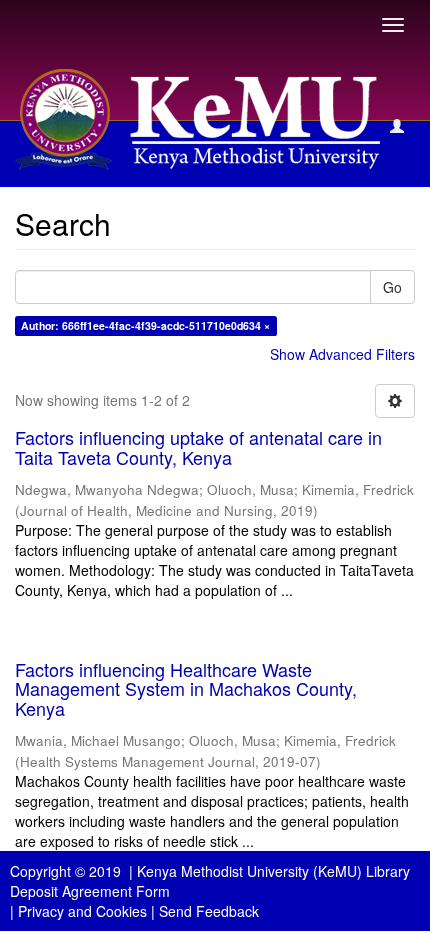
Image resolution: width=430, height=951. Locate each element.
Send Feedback (209, 911)
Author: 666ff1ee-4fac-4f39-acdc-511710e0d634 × (145, 325)
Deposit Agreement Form (90, 891)
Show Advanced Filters (342, 354)
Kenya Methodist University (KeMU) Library (273, 871)
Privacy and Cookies (82, 911)
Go (392, 287)
